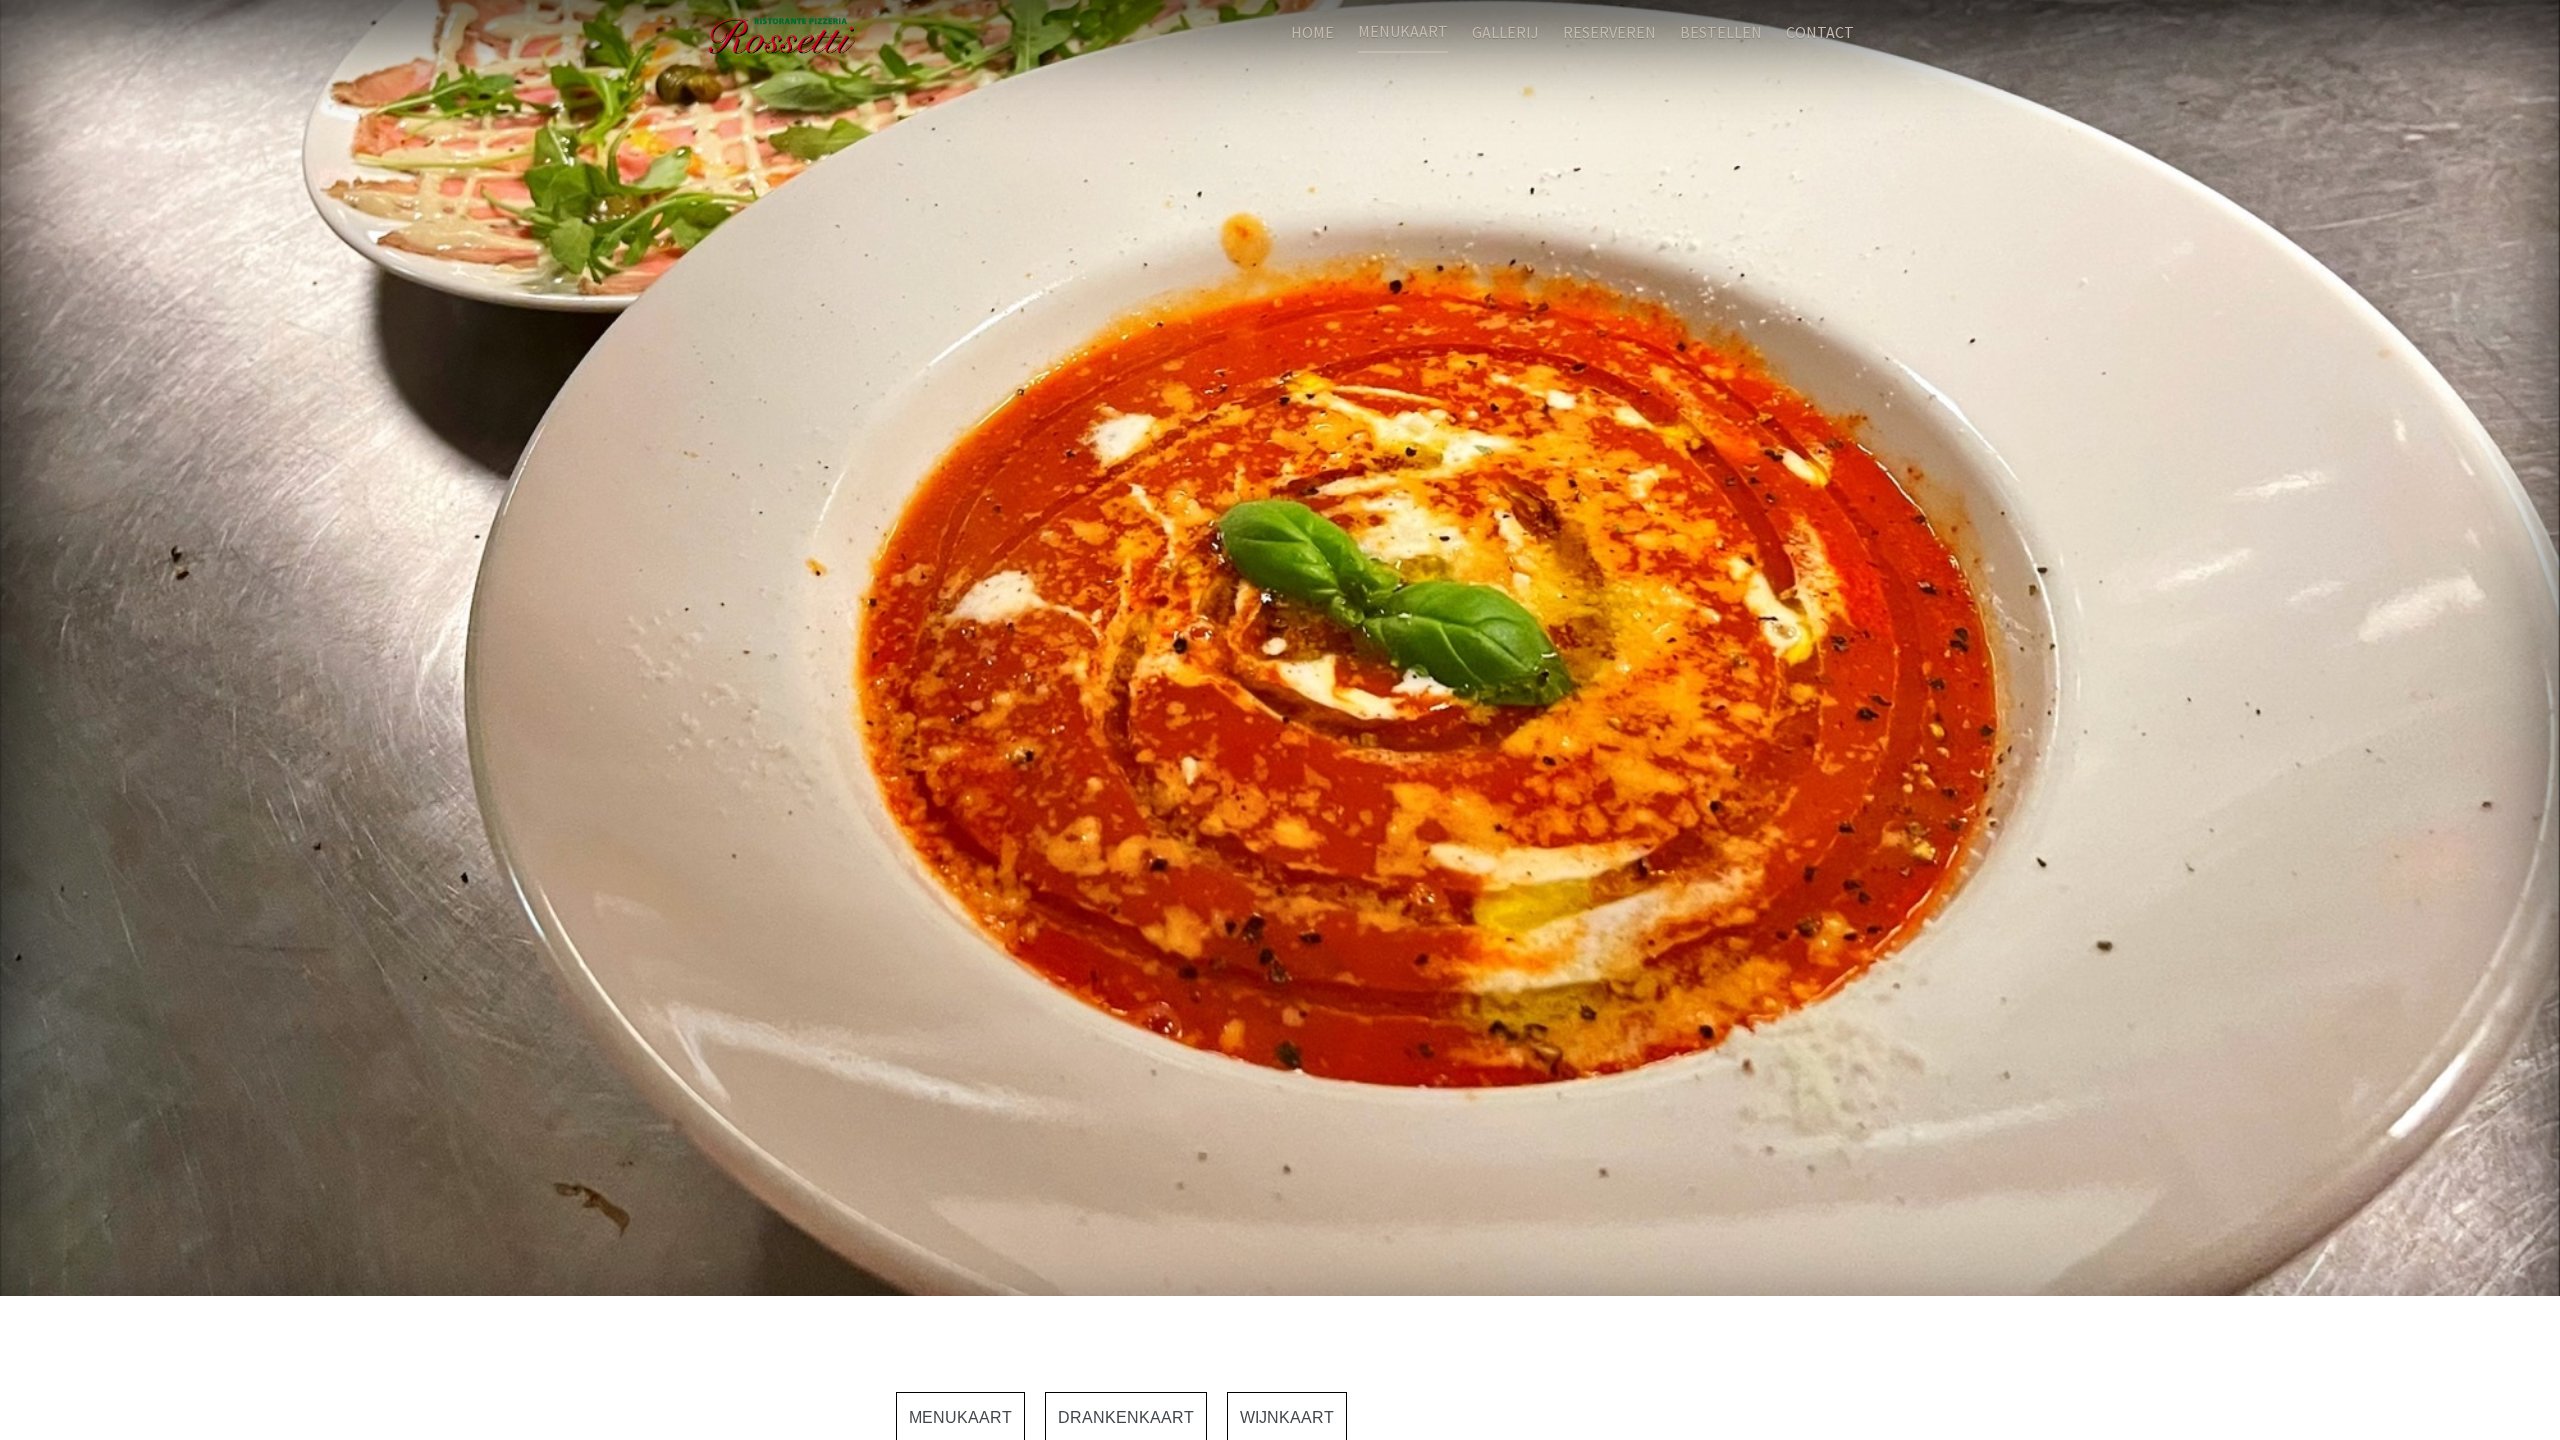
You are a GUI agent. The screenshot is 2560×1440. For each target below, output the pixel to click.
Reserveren (1609, 32)
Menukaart (1403, 31)
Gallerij (1505, 32)
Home (1312, 32)
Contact (1820, 32)
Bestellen (1721, 32)
